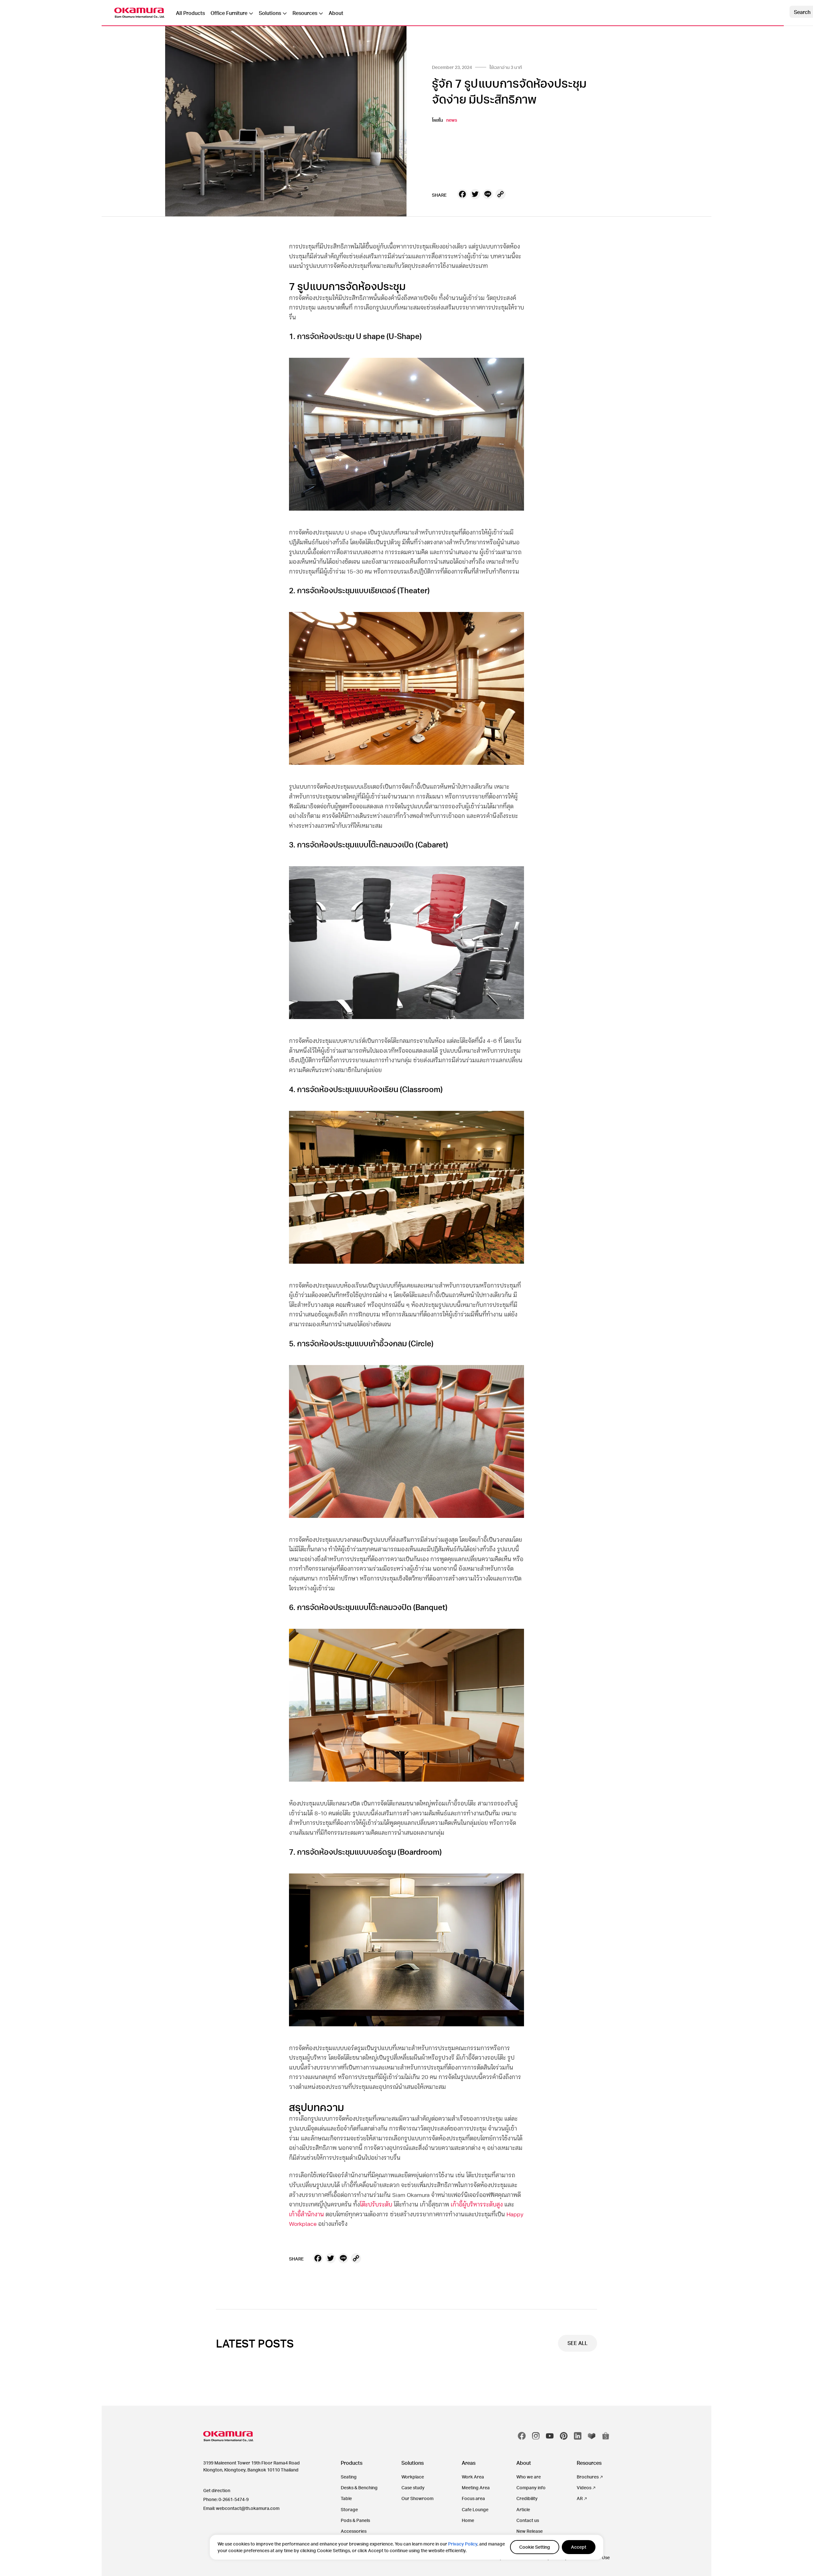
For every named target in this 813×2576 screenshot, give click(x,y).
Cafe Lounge (475, 2509)
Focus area (473, 2498)
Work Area (473, 2477)
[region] (406, 2547)
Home (468, 2520)
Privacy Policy (463, 2544)
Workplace (413, 2477)
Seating (349, 2477)
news (452, 120)
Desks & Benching (359, 2488)
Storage (349, 2509)
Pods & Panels (355, 2520)
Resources (305, 13)
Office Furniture (229, 13)
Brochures (588, 2477)
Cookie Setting (535, 2547)
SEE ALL (578, 2343)
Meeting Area (476, 2488)
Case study (413, 2488)
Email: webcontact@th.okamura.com (241, 2508)
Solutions (270, 13)
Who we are (529, 2477)
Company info (531, 2488)
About (336, 13)
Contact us (528, 2520)
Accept (579, 2547)
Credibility (527, 2498)
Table (346, 2498)
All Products (190, 13)
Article (523, 2509)
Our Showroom (417, 2498)
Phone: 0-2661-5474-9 (226, 2499)
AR (580, 2498)
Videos (584, 2488)
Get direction (217, 2490)
